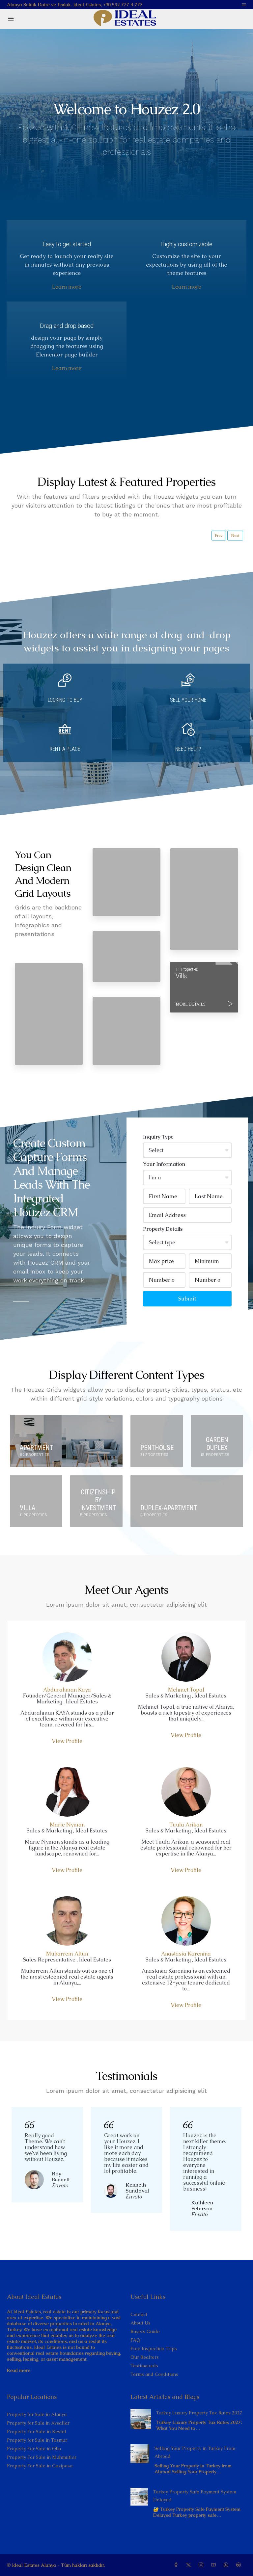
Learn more (67, 287)
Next (235, 536)
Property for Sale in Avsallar (38, 2423)
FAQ (135, 2340)
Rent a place (65, 749)
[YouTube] (215, 2565)
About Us (141, 2323)
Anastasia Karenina (186, 1954)
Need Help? (188, 749)
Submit (187, 1299)
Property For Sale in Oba (34, 2449)
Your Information (164, 1164)
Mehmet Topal (186, 1690)
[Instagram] (202, 2565)
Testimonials (144, 2366)
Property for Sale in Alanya (37, 2414)
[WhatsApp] (227, 2565)
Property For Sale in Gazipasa (40, 2466)
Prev (219, 536)
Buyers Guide (145, 2331)
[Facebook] (177, 2565)
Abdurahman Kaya (67, 1690)
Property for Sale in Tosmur (37, 2440)
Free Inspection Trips (154, 2349)
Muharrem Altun (67, 1954)
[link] (141, 2419)
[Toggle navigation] (244, 5)
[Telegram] (240, 2565)
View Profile (67, 1741)
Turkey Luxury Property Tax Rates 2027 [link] (199, 2413)
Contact (139, 2314)
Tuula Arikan (186, 1825)
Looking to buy (65, 700)
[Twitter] (190, 2565)
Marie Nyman (67, 1825)
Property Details (163, 1229)
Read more (19, 2370)
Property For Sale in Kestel (37, 2431)
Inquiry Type (158, 1137)
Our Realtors (145, 2357)
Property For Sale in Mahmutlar (42, 2457)
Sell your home (188, 700)
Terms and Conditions (154, 2374)
